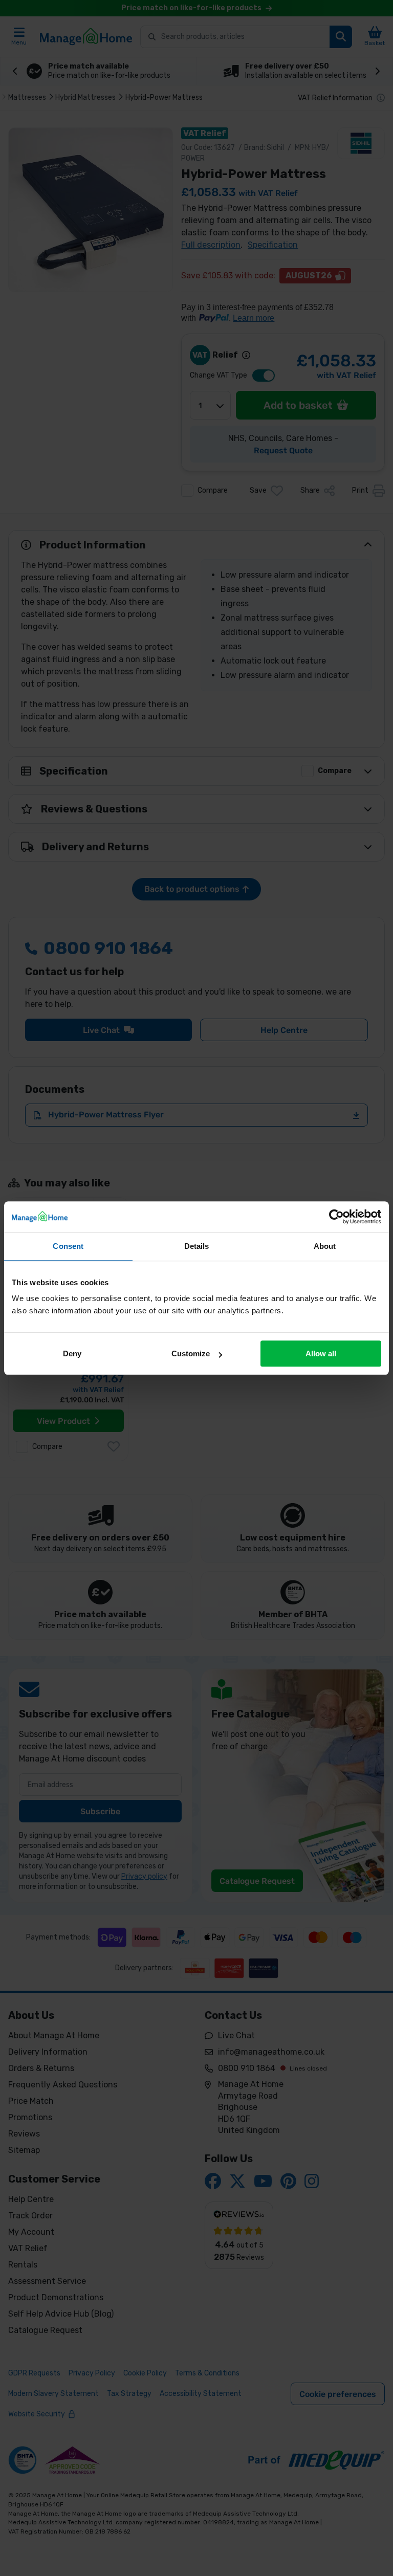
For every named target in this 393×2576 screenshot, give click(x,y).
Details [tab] (197, 1246)
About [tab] (325, 1246)
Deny (72, 1353)
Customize (191, 1353)
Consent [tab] (68, 1246)
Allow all (321, 1353)
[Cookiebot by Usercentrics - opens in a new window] (336, 1217)
